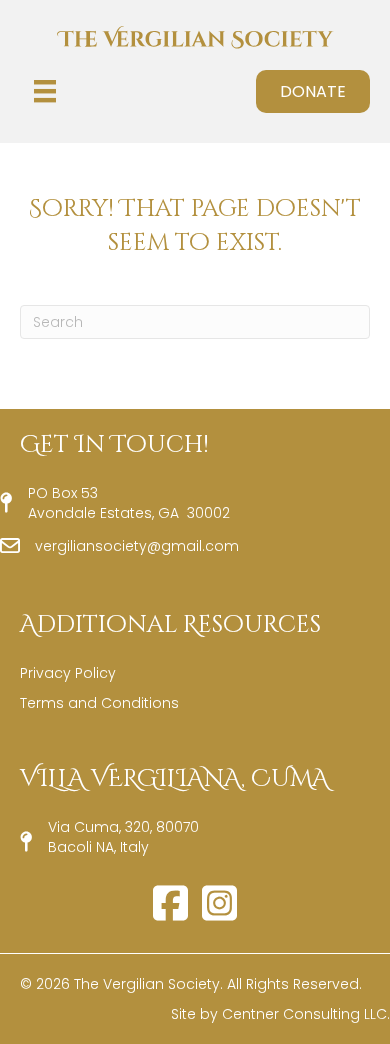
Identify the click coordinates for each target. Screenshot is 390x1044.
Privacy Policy (68, 673)
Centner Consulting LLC (304, 1014)
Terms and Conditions (99, 703)
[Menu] (45, 91)
